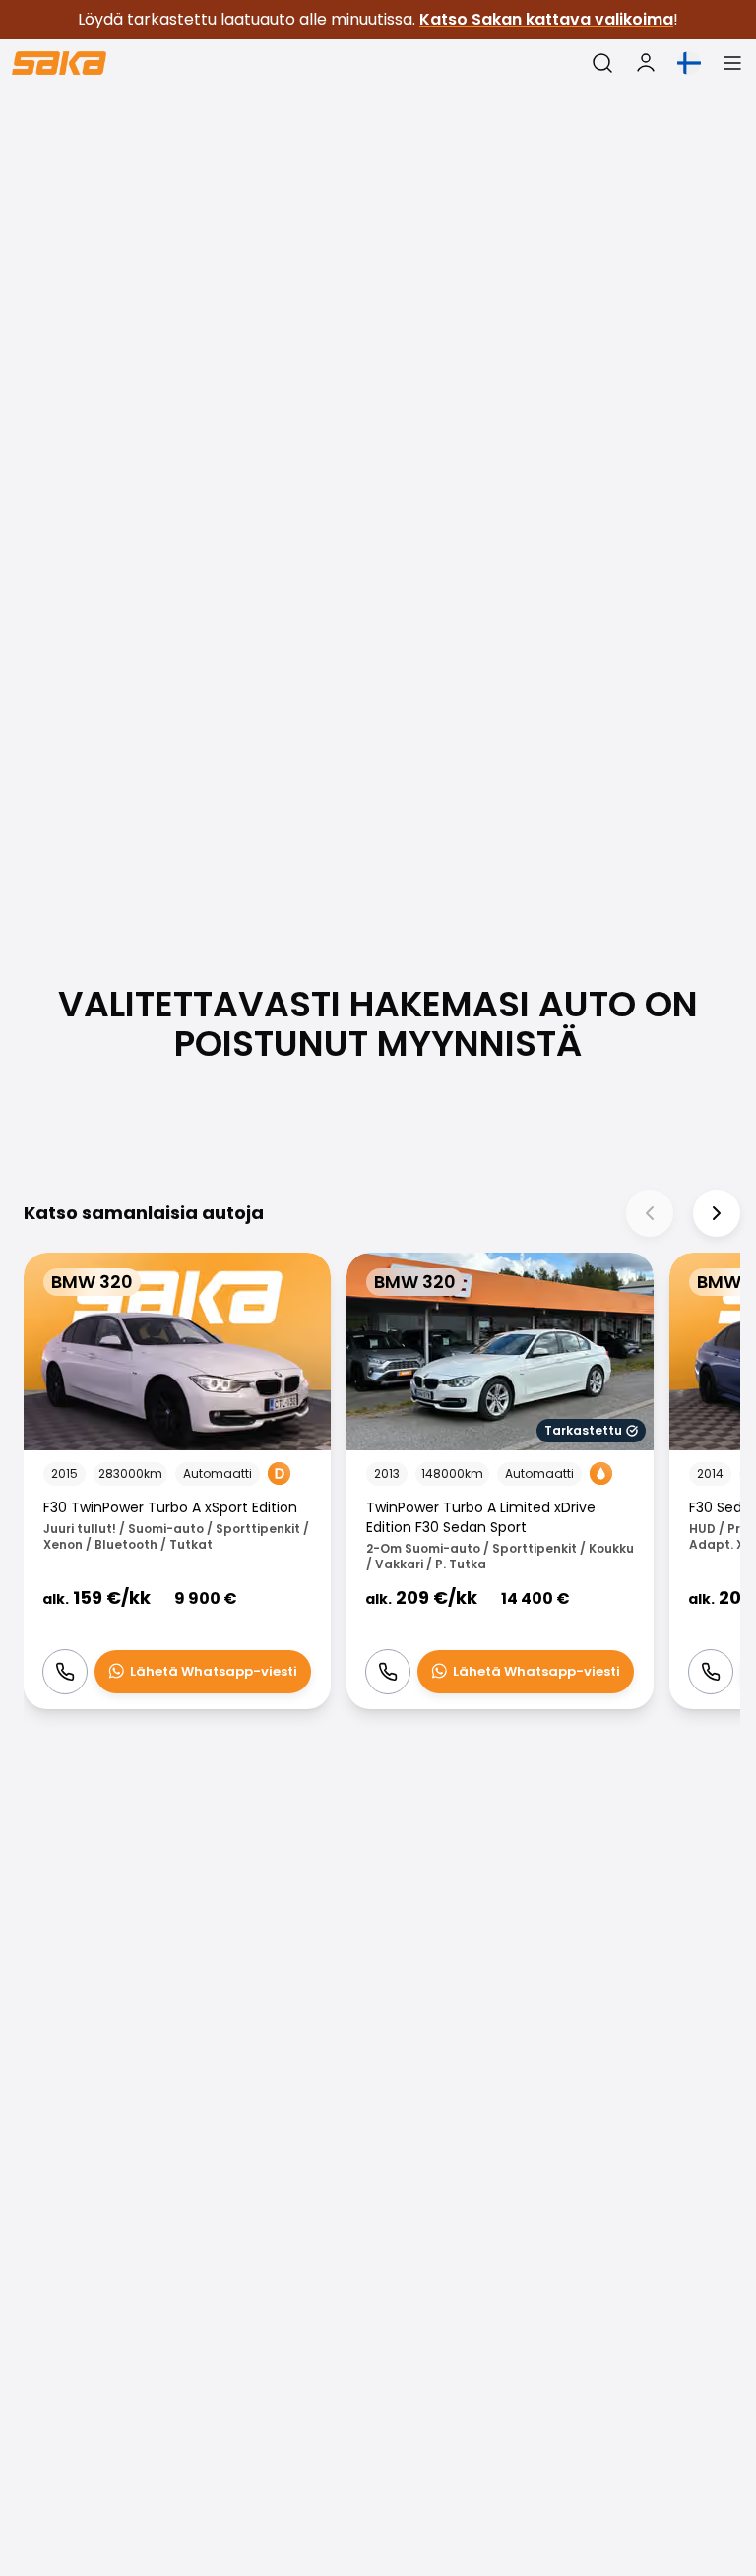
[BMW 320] (177, 1481)
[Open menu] (732, 63)
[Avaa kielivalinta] (689, 63)
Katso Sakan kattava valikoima (546, 19)
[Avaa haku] (602, 63)
